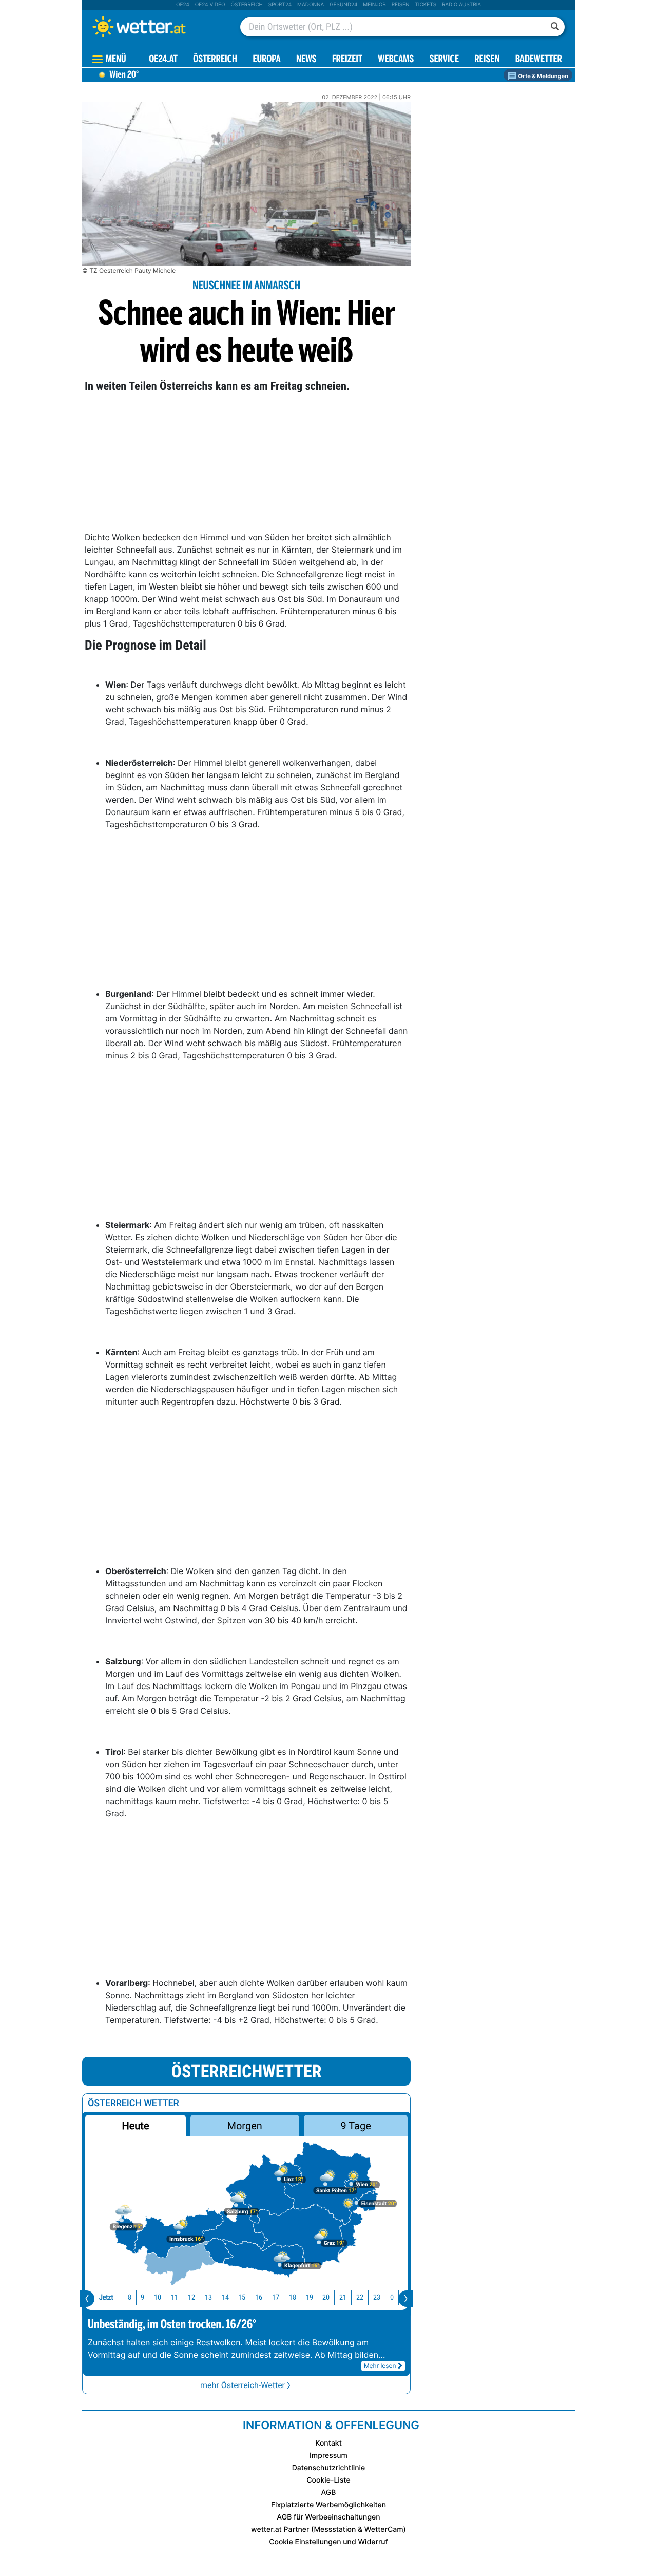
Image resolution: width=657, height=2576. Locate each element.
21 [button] (343, 2297)
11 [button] (175, 2297)
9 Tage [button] (355, 2126)
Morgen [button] (245, 2126)
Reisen (401, 5)
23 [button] (377, 2297)
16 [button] (259, 2297)
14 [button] (225, 2297)
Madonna (311, 5)
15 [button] (242, 2297)
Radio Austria (461, 5)
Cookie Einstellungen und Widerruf (328, 2542)
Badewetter (539, 60)
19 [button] (310, 2297)
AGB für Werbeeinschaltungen (328, 2517)
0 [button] (392, 2297)
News (306, 60)
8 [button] (130, 2297)
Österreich (246, 5)
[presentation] (87, 2299)
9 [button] (142, 2297)
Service (444, 60)
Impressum (328, 2456)
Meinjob (374, 5)
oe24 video (210, 5)
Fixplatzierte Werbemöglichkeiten (328, 2505)
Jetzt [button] (106, 2297)
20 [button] (326, 2297)
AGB (329, 2493)
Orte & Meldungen (543, 76)
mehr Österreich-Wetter (243, 2385)
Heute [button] (135, 2126)
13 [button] (208, 2297)
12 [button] (191, 2297)
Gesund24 (343, 5)
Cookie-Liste (328, 2480)
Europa (266, 60)
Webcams (396, 60)
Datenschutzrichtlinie (329, 2468)
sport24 (280, 5)
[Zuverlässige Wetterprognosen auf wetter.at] (156, 27)
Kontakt (328, 2443)
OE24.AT (163, 60)
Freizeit (347, 60)
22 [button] (360, 2297)
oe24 (183, 5)
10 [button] (158, 2297)
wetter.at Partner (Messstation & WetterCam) (328, 2530)
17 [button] (276, 2297)
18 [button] (293, 2297)
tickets (426, 5)
